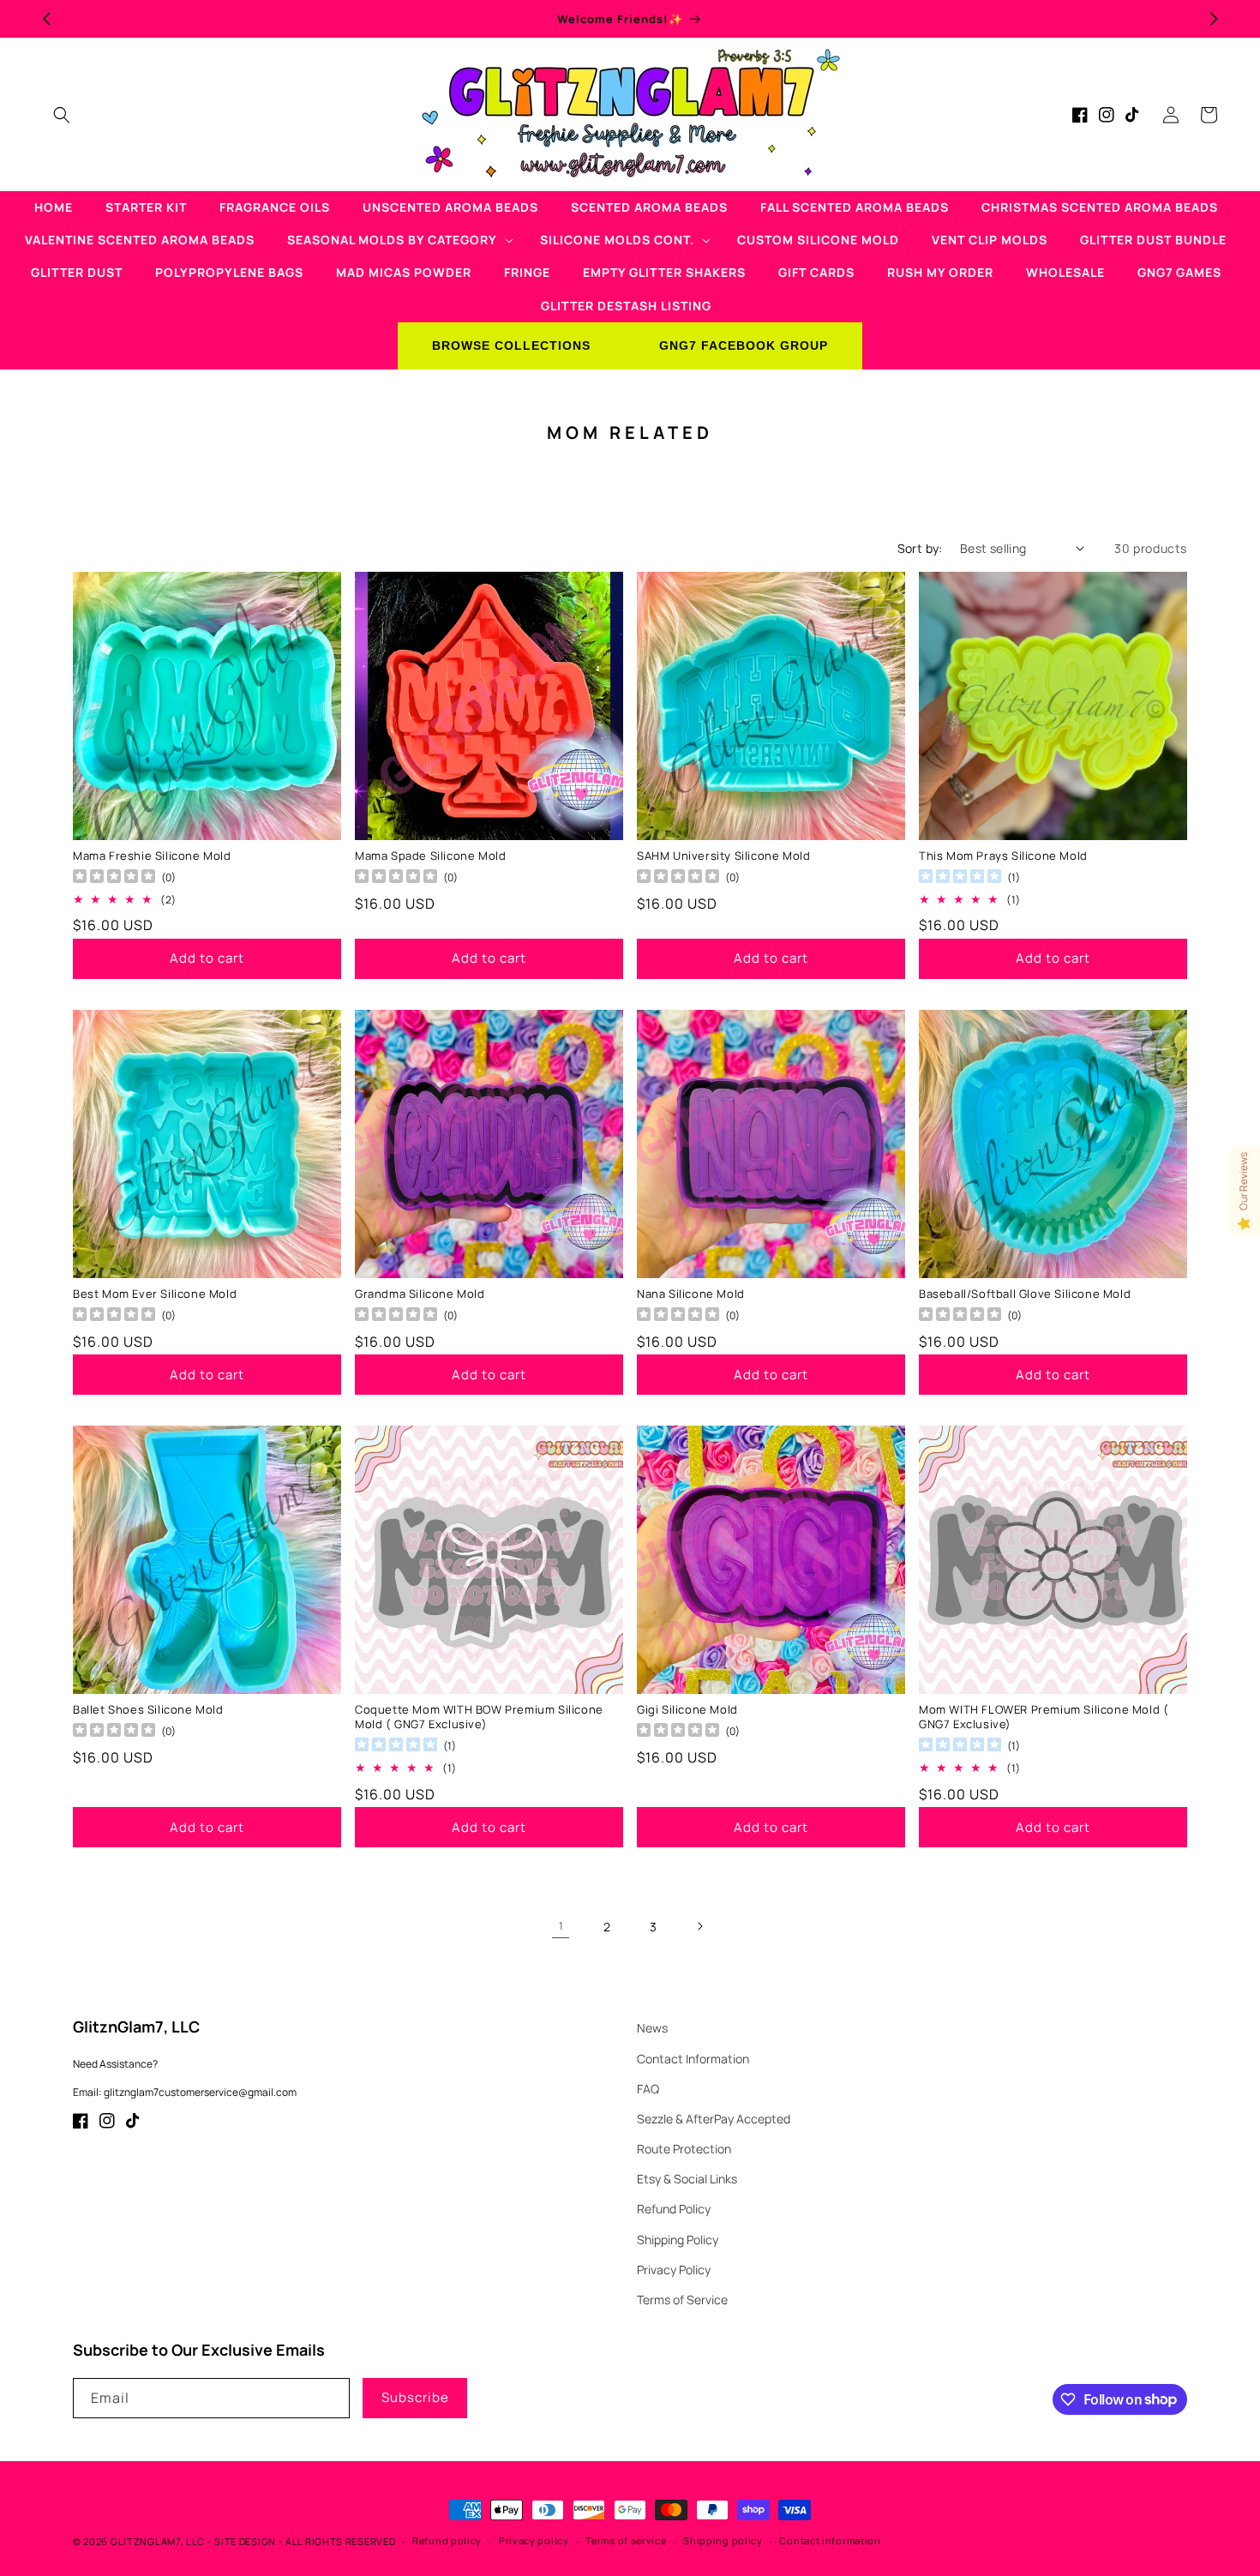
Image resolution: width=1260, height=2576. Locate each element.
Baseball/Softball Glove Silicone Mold (1025, 1294)
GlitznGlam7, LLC (158, 2541)
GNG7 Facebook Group (744, 345)
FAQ (648, 2089)
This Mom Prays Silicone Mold (1003, 856)
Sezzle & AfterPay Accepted (714, 2119)
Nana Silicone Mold (691, 1294)
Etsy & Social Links (687, 2179)
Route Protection (684, 2149)
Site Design (245, 2541)
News (652, 2028)
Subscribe (415, 2397)
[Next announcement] (1214, 19)
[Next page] (699, 1926)
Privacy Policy (674, 2270)
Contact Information (693, 2059)
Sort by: (920, 548)
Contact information (830, 2540)
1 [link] (561, 1926)
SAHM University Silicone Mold (723, 856)
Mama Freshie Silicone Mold (152, 856)
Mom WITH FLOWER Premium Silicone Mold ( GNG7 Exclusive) (1044, 1717)
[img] (960, 878)
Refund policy (447, 2540)
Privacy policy (534, 2540)
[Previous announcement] (46, 19)
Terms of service (626, 2540)
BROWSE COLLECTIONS (511, 345)
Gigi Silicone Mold (687, 1710)
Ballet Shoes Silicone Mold (148, 1710)
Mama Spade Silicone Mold (430, 856)
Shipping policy (723, 2540)
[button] (62, 115)
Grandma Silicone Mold (420, 1294)
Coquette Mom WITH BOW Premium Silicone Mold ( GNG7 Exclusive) (479, 1717)
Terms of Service (682, 2300)
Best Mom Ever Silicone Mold (155, 1294)
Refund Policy (674, 2209)
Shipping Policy (678, 2240)
